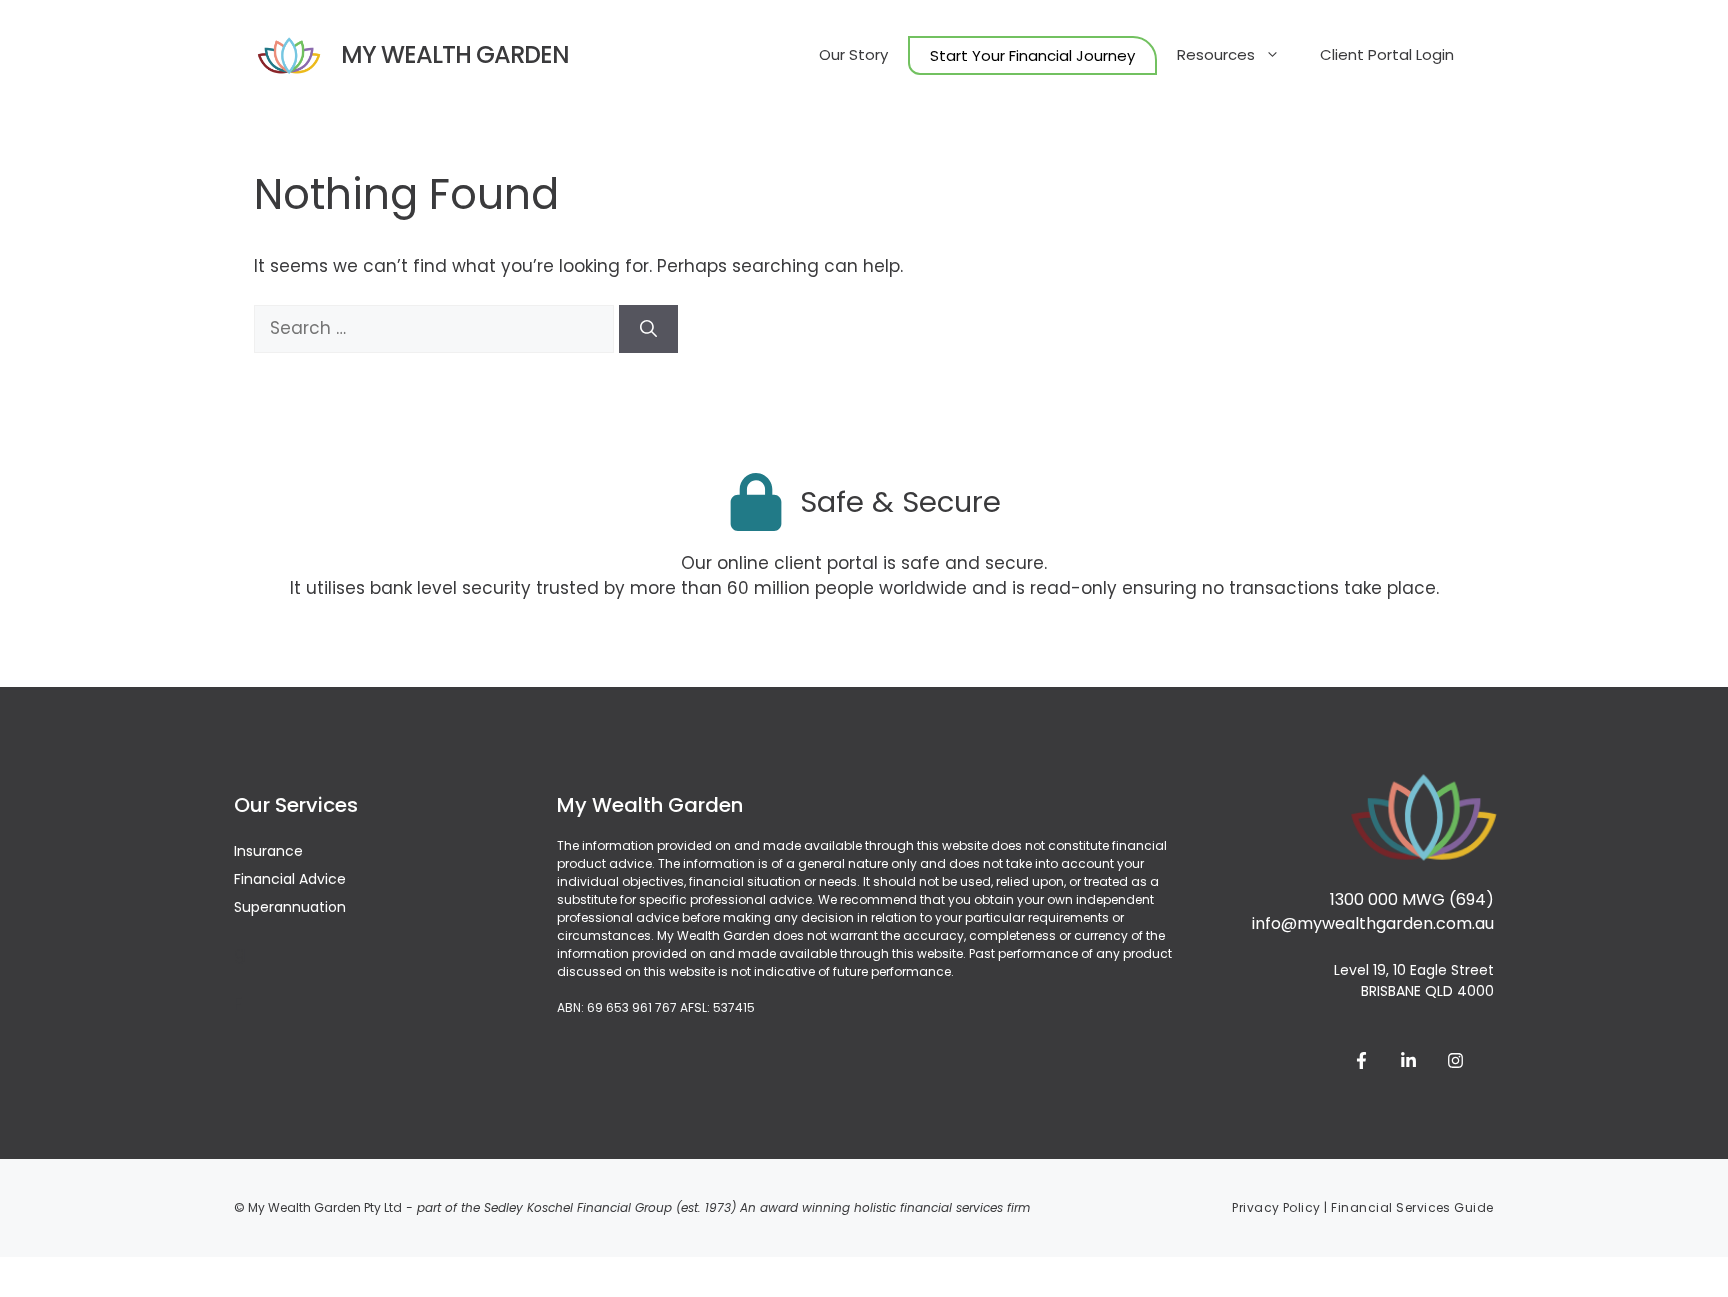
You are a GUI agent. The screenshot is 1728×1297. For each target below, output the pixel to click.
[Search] (648, 329)
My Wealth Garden (455, 54)
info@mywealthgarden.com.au (1373, 923)
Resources (1216, 54)
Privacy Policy (1276, 1207)
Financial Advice (290, 879)
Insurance (268, 851)
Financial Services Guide (1412, 1207)
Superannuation (290, 907)
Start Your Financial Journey (1032, 55)
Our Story (853, 54)
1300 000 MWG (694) (1412, 899)
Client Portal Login (1387, 54)
